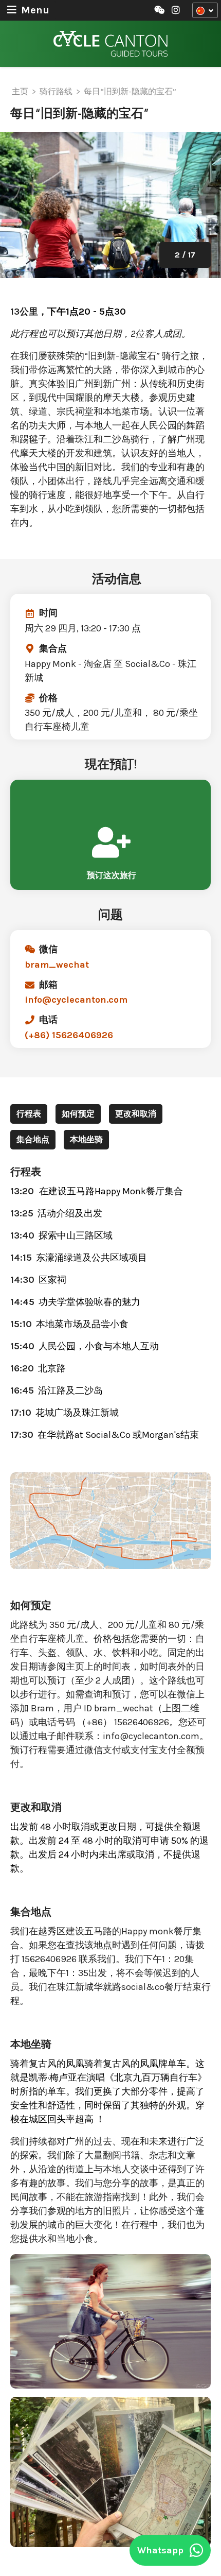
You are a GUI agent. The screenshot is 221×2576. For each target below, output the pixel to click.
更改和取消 (136, 1114)
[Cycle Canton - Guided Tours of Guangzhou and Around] (110, 44)
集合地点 (33, 1139)
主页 (20, 91)
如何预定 (78, 1114)
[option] (110, 205)
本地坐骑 (86, 1139)
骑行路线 (56, 91)
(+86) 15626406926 (69, 1035)
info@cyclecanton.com (76, 1000)
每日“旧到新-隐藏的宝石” (130, 91)
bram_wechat (57, 965)
